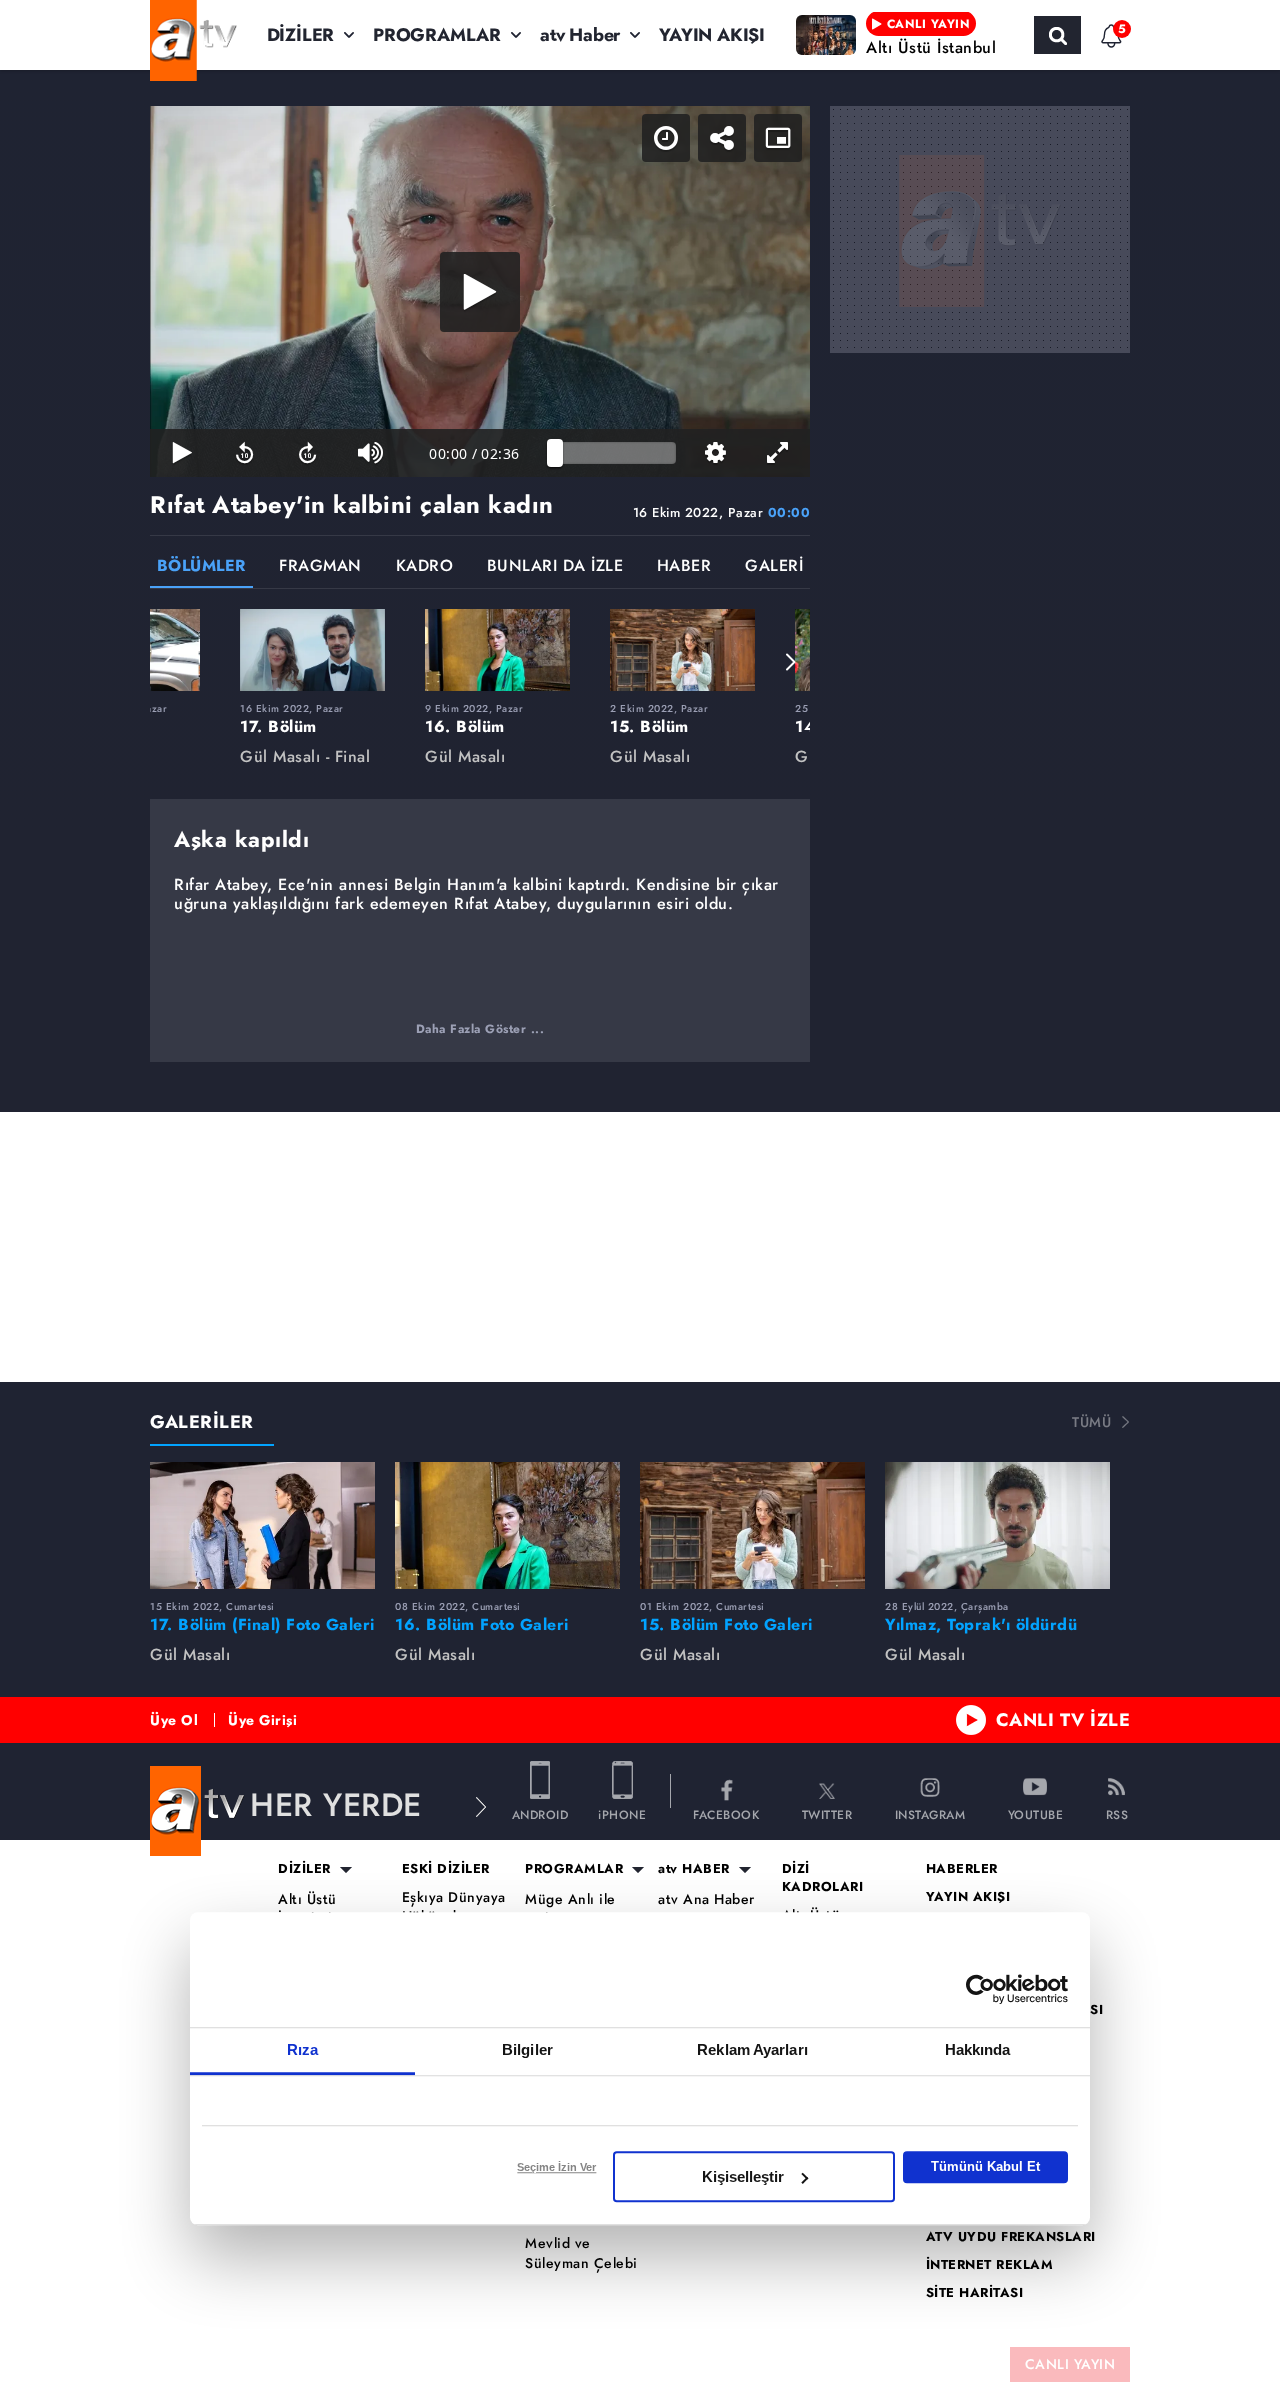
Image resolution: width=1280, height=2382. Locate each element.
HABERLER (962, 1869)
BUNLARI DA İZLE (555, 567)
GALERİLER (202, 1422)
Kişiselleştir (743, 2176)
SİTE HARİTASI (975, 2293)
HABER (684, 567)
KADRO (425, 567)
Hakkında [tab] (978, 2049)
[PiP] (778, 138)
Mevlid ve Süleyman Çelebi (581, 2253)
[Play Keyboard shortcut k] (181, 453)
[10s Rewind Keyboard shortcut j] (244, 453)
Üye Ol (174, 1720)
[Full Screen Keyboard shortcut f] (778, 453)
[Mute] (370, 453)
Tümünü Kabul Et (985, 2166)
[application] (480, 291)
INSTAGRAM (930, 1813)
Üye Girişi (262, 1720)
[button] (170, 662)
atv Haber (580, 35)
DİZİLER (301, 35)
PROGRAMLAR (437, 35)
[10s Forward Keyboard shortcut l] (307, 453)
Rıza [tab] (302, 2049)
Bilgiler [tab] (527, 2049)
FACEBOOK (726, 1813)
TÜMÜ (1091, 1422)
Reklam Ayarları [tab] (752, 2049)
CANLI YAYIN (1070, 2364)
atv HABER (694, 1869)
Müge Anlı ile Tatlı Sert (570, 1909)
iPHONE (622, 1813)
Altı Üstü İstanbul (307, 1909)
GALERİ (774, 567)
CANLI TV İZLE (1063, 1720)
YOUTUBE (1036, 1813)
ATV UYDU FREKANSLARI (1011, 2237)
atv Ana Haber (706, 1899)
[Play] (480, 292)
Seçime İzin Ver (556, 2167)
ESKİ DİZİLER (446, 1869)
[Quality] (715, 453)
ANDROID (540, 1813)
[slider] (615, 453)
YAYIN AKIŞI (712, 35)
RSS (1117, 1813)
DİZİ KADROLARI (823, 1878)
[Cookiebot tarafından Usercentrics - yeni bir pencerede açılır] (980, 1989)
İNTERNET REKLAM (990, 2265)
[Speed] (666, 138)
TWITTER (827, 1813)
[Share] (722, 138)
